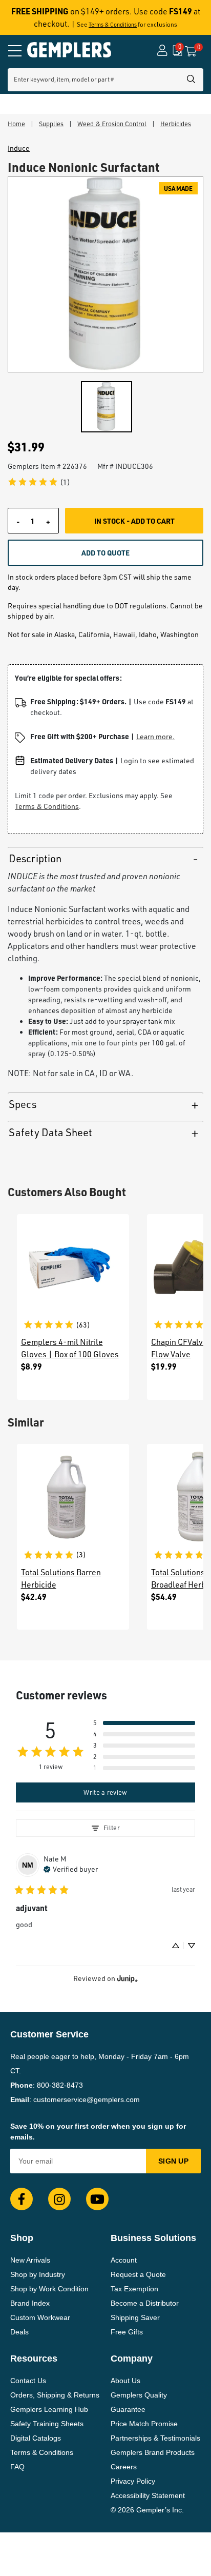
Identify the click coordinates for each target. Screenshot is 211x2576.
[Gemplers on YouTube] (97, 2199)
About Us (125, 2381)
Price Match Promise (144, 2424)
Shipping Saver (135, 2317)
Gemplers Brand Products (153, 2452)
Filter (112, 1828)
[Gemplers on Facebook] (22, 2199)
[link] (39, 482)
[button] (144, 1723)
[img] (71, 1868)
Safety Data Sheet (50, 1132)
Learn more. (155, 736)
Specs (23, 1104)
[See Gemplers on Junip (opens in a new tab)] (128, 1979)
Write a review (105, 1792)
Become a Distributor (145, 2303)
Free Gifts (127, 2332)
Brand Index (30, 2303)
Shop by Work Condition (49, 2289)
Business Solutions (153, 2238)
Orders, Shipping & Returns (55, 2395)
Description (35, 858)
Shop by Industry (38, 2274)
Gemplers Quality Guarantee (139, 2402)
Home (16, 124)
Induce (19, 148)
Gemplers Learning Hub (49, 2409)
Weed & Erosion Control (112, 124)
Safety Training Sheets (47, 2424)
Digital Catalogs (36, 2438)
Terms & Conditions (113, 25)
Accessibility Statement (148, 2495)
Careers (124, 2467)
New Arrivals (30, 2260)
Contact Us (28, 2381)
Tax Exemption (134, 2289)
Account (124, 2260)
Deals (19, 2332)
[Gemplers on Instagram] (59, 2199)
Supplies (51, 124)
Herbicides (176, 124)
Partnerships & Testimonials (155, 2438)
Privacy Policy (133, 2481)
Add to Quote (105, 552)
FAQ (17, 2467)
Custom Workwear (40, 2317)
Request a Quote (138, 2274)
